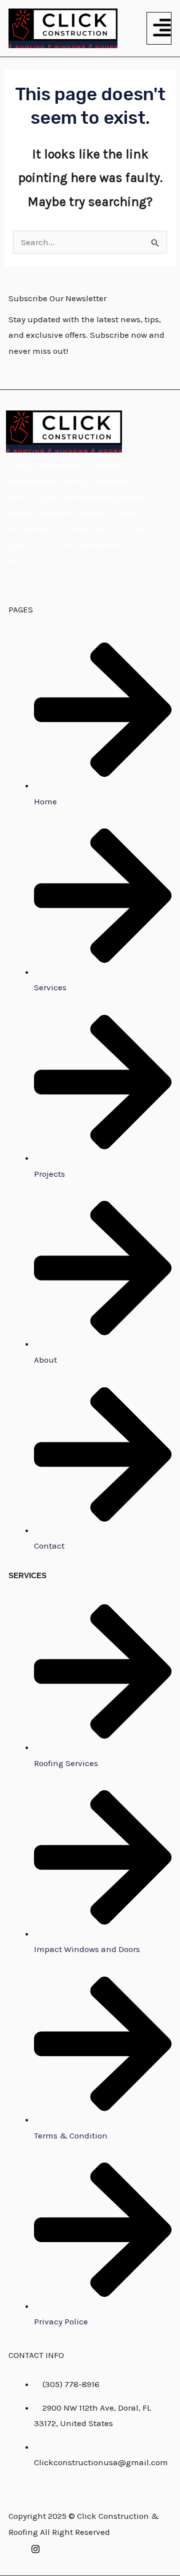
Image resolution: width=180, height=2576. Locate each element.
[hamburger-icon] (159, 28)
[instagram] (35, 2548)
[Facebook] (11, 2548)
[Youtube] (60, 2548)
